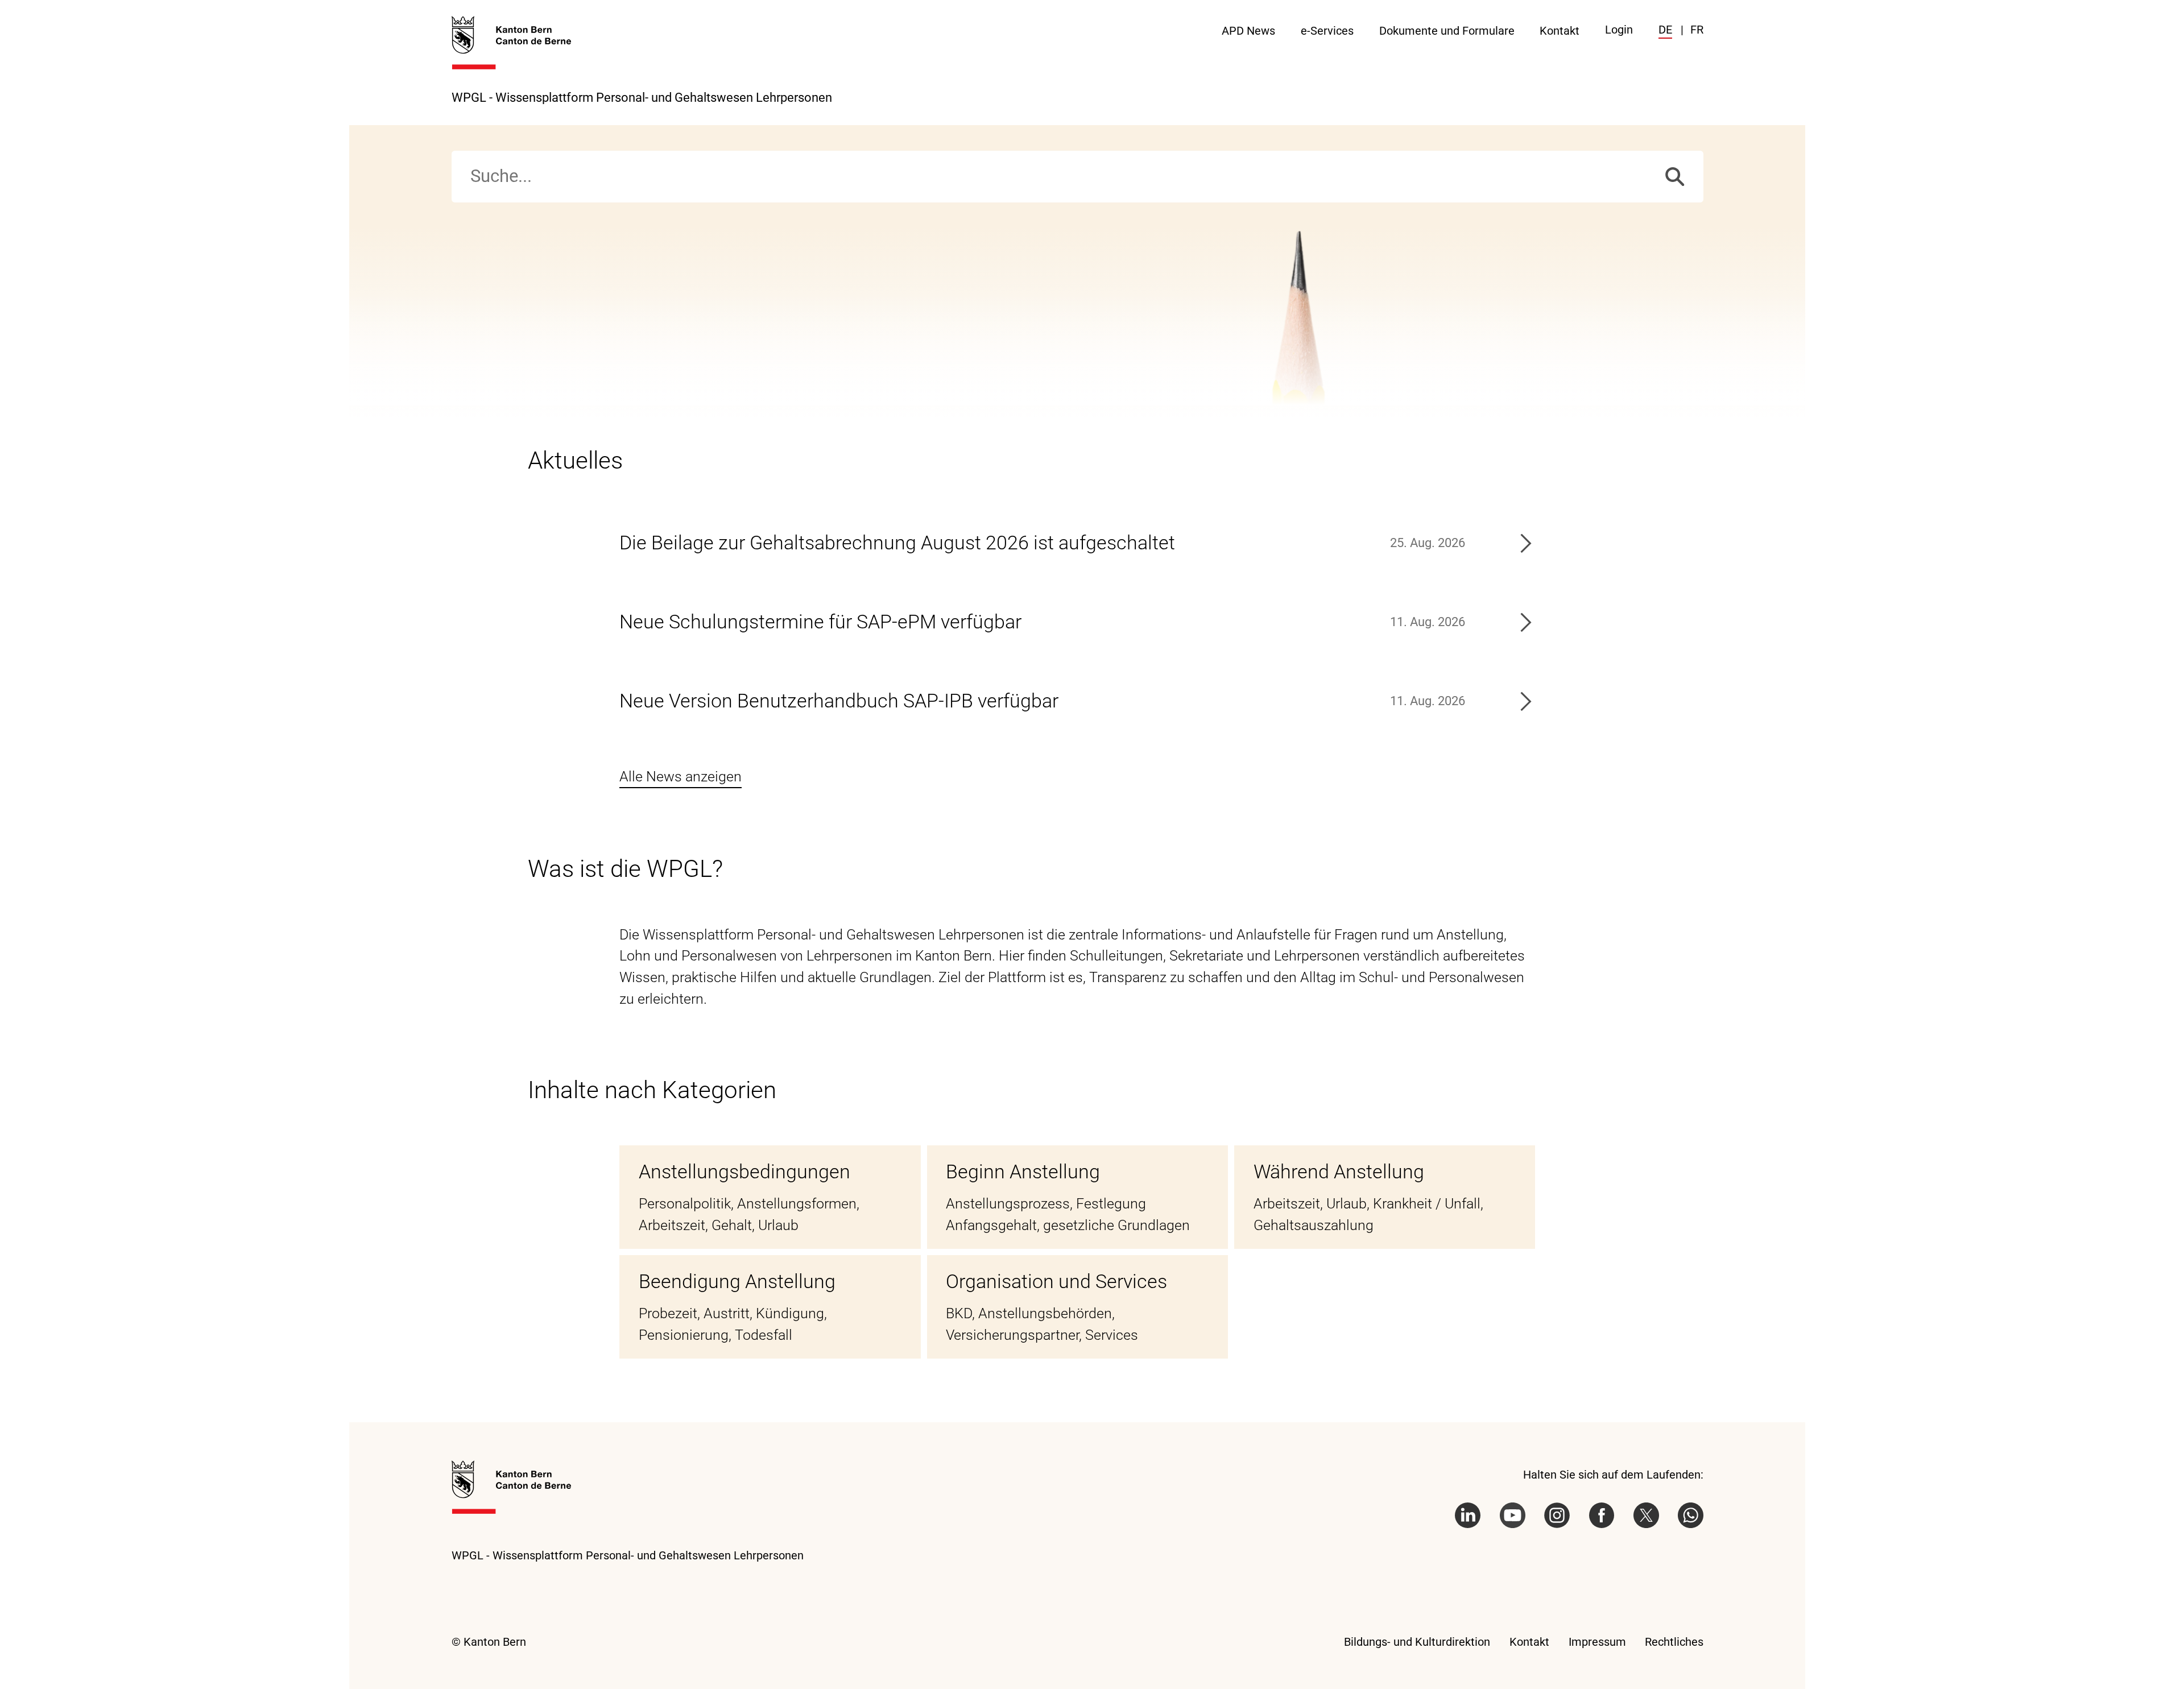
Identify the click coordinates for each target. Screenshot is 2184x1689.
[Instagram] (1557, 1515)
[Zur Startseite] (511, 43)
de (1665, 30)
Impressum (1597, 1642)
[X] (1646, 1515)
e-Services (1327, 31)
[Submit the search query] (1675, 177)
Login (1619, 30)
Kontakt (1560, 31)
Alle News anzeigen (681, 777)
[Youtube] (1513, 1515)
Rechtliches (1674, 1642)
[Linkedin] (1468, 1515)
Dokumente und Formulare (1447, 31)
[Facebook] (1602, 1515)
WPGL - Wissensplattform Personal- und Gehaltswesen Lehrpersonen (642, 97)
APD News (1248, 31)
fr (1697, 30)
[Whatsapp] (1691, 1515)
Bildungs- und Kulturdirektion (1417, 1642)
